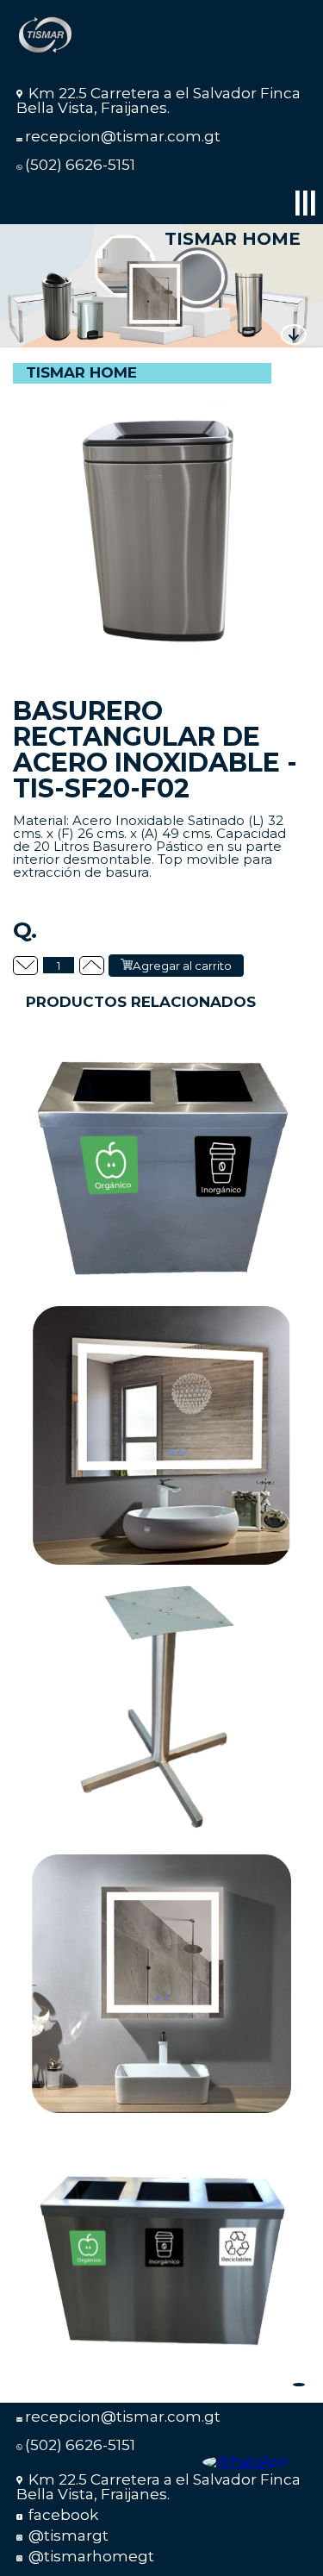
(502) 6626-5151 (80, 165)
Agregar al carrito (182, 966)
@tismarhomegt (90, 2556)
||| (305, 201)
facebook (62, 2515)
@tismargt (67, 2535)
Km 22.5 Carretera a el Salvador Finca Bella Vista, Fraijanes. (158, 100)
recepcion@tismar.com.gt (123, 136)
